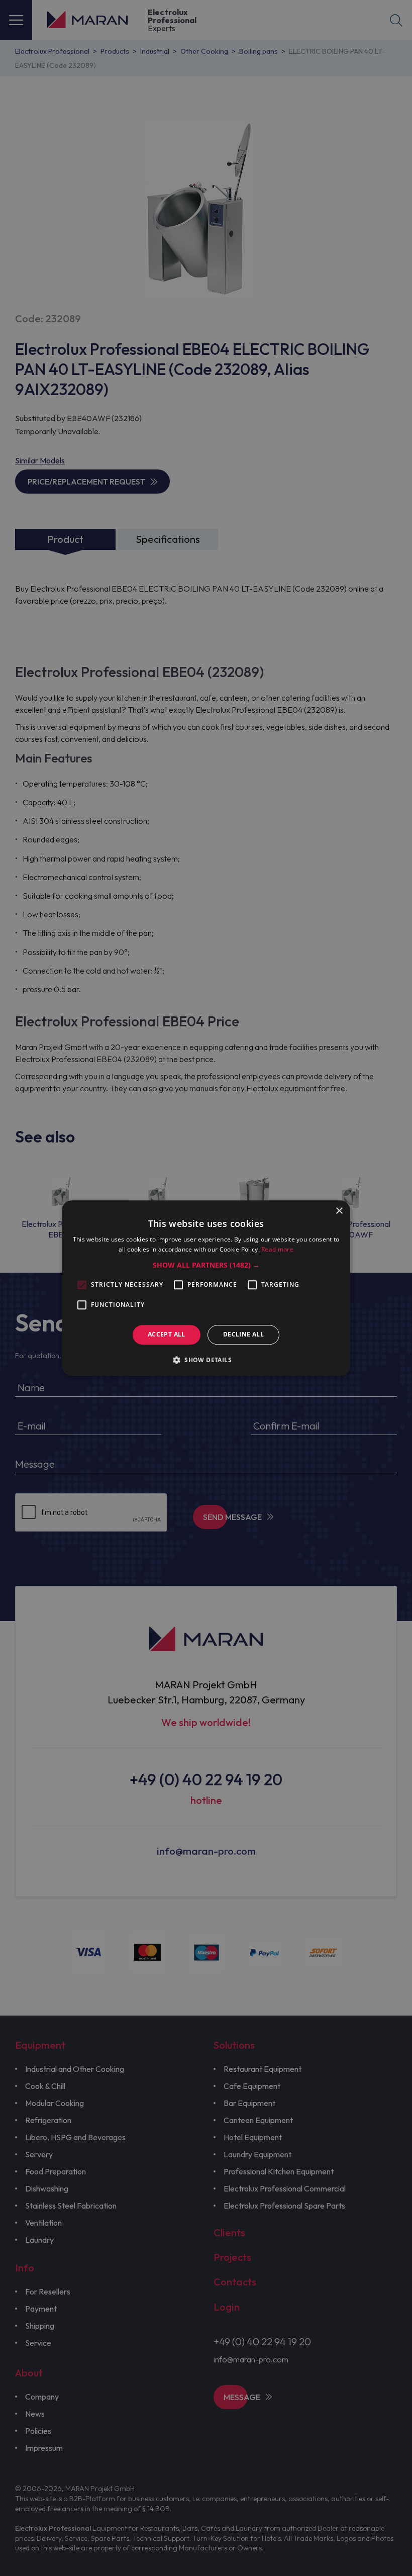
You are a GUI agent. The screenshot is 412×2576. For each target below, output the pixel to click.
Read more (277, 1249)
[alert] (206, 1288)
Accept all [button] (167, 1335)
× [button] (339, 1211)
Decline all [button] (243, 1335)
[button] (206, 1266)
